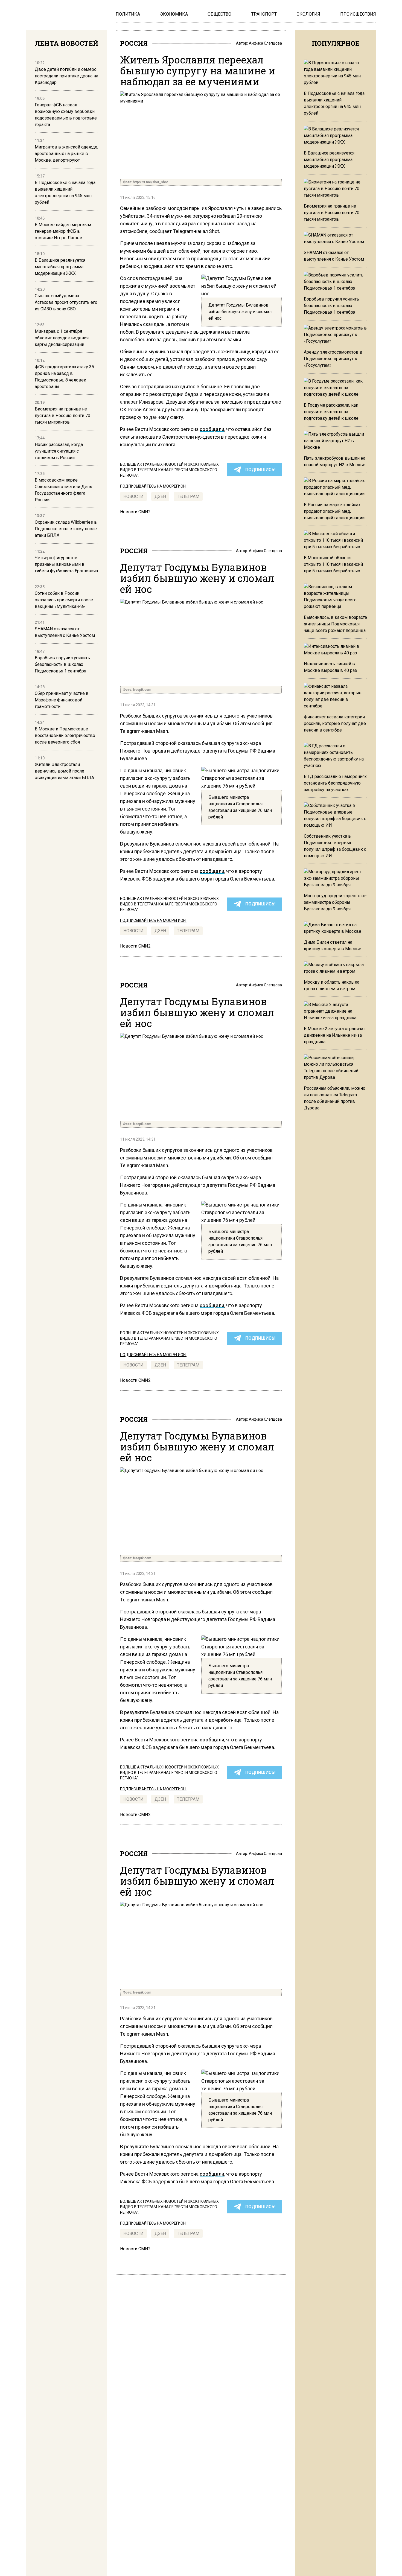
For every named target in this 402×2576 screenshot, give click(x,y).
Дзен (160, 496)
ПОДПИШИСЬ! (260, 470)
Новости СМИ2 (135, 512)
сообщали (212, 429)
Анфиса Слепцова (265, 43)
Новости (133, 496)
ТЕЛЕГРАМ (188, 496)
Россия (134, 43)
